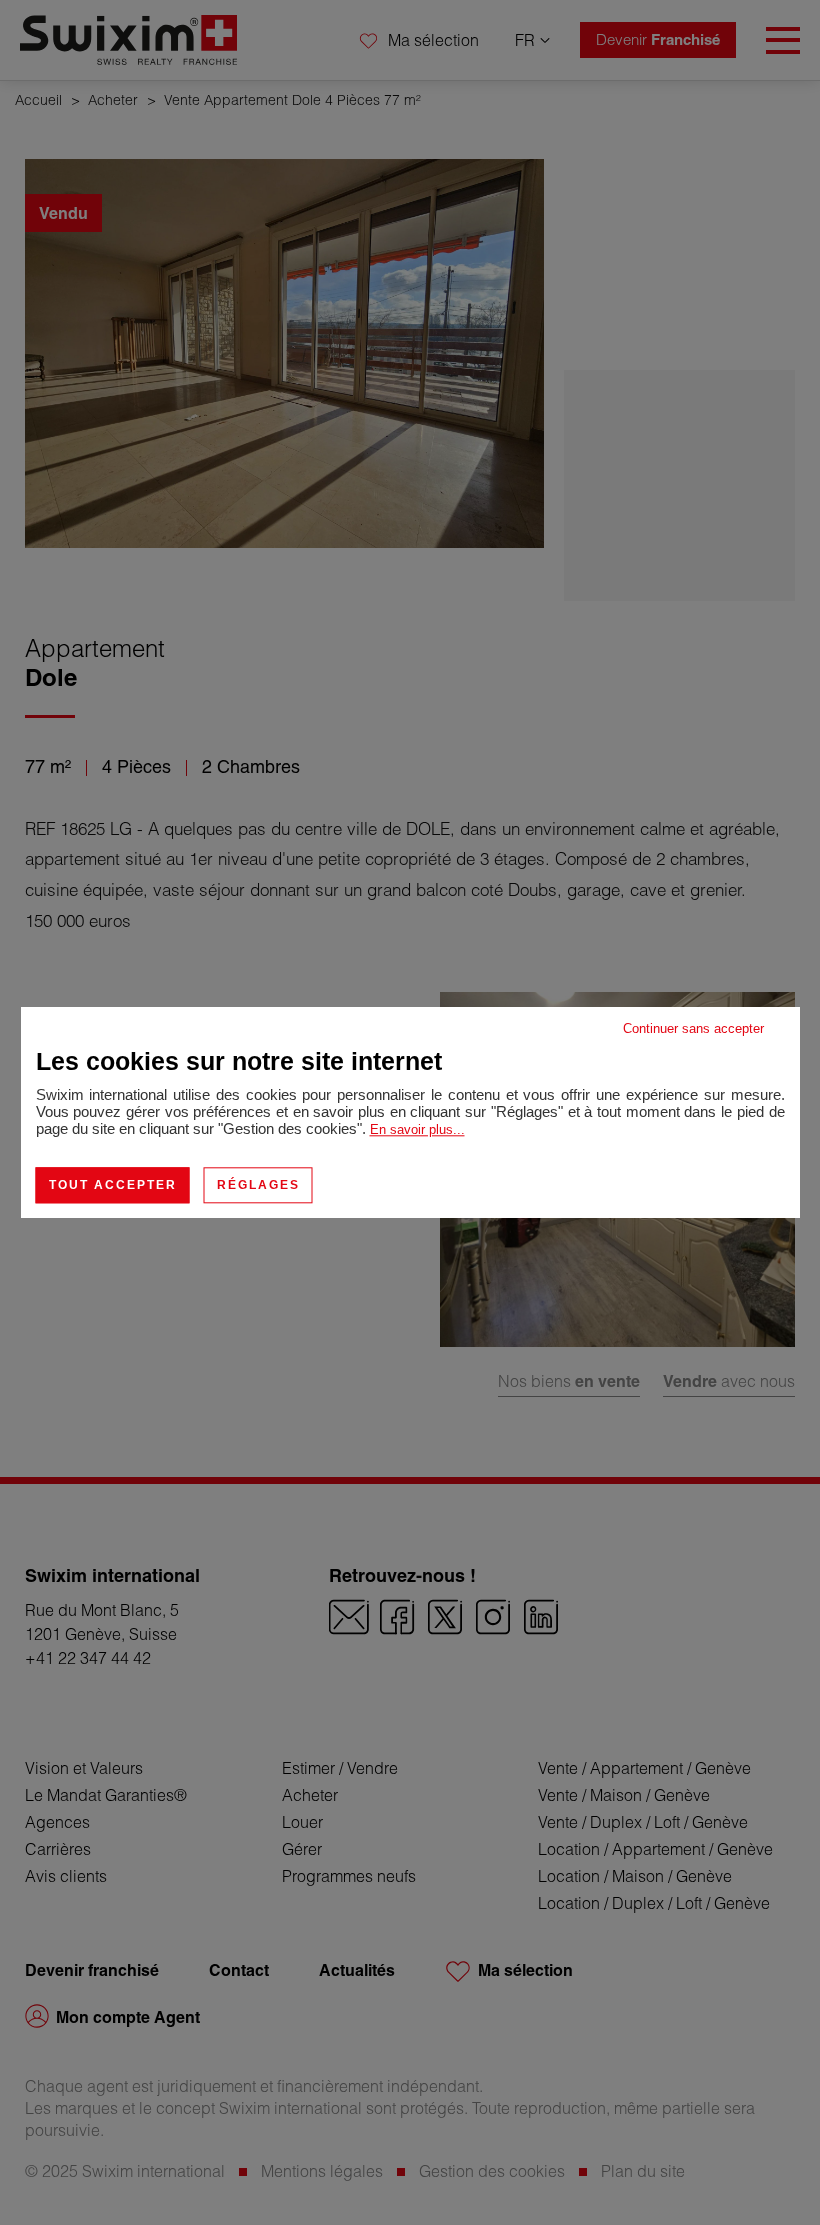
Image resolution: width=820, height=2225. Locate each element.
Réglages (258, 1185)
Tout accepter (113, 1185)
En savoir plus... (417, 1129)
